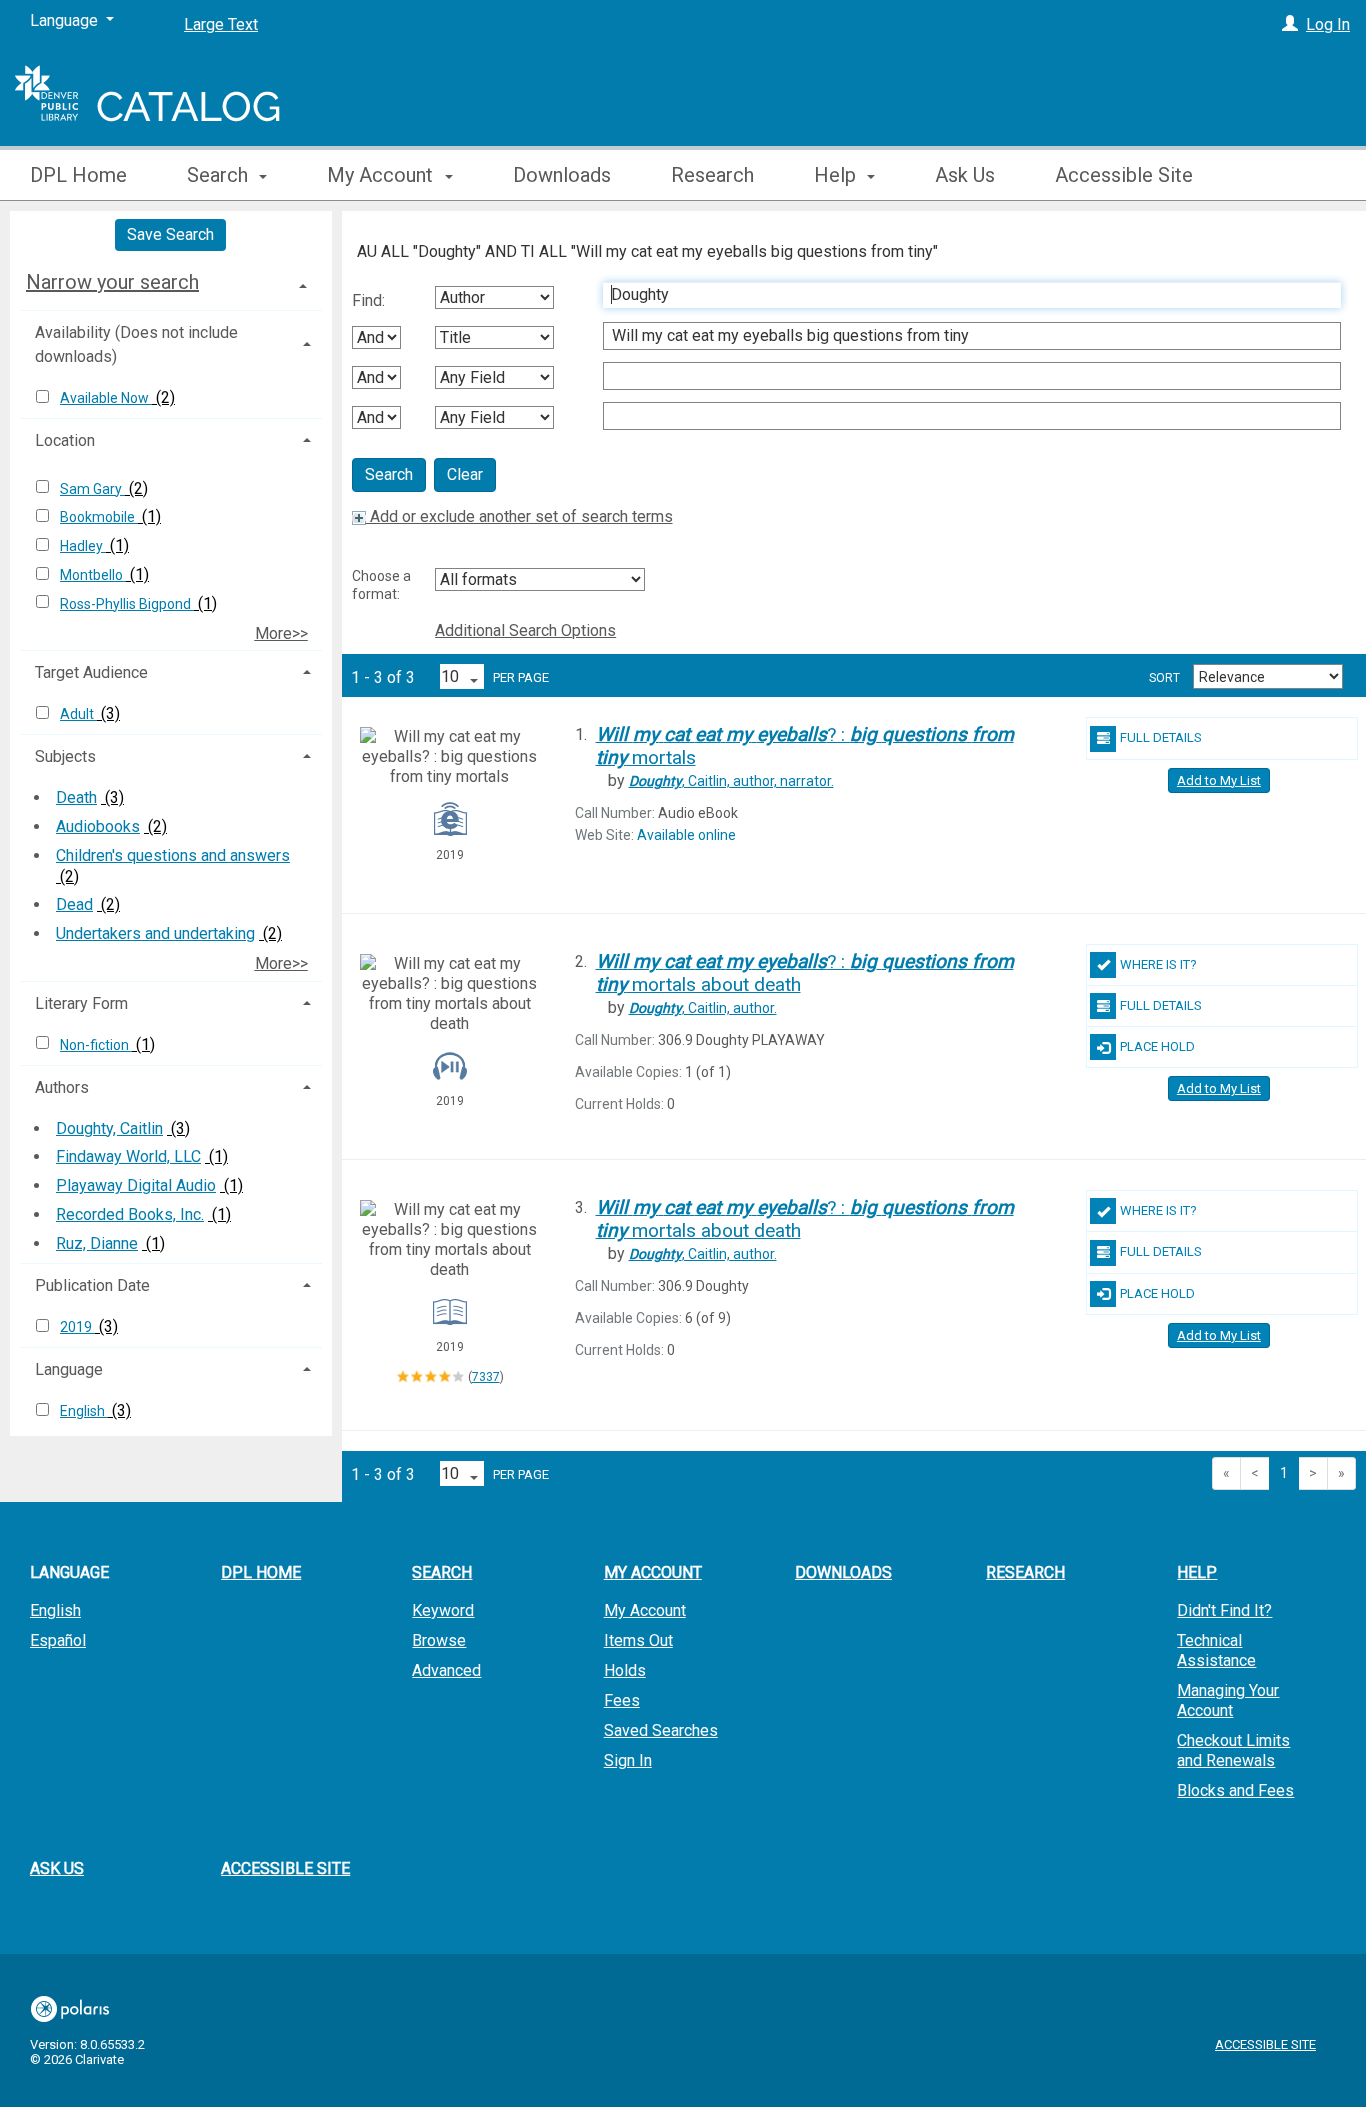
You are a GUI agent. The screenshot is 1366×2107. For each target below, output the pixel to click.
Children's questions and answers (173, 855)
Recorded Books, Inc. (130, 1214)
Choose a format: (381, 585)
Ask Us (965, 175)
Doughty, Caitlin (109, 1128)
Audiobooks (98, 826)
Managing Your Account (1228, 1700)
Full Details (1161, 737)
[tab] (171, 282)
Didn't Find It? (1224, 1610)
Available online (686, 835)
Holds (625, 1670)
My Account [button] (382, 175)
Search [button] (220, 175)
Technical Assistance (1216, 1650)
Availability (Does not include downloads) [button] (136, 344)
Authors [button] (62, 1087)
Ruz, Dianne (97, 1243)
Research (712, 175)
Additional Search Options (525, 630)
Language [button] (69, 1369)
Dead (74, 904)
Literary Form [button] (81, 1003)
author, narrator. (731, 781)
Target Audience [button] (91, 672)
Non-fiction (96, 1045)
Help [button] (837, 175)
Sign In (628, 1760)
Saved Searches (661, 1730)
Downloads (562, 175)
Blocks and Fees (1235, 1790)
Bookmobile (99, 517)
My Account (645, 1610)
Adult (78, 714)
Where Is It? (1158, 964)
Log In (1328, 24)
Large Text (221, 24)
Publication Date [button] (92, 1285)
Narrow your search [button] (112, 282)
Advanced (446, 1670)
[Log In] (1290, 24)
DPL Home (78, 175)
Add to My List (1219, 780)
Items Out (638, 1640)
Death (76, 797)
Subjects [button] (65, 756)
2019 (77, 1327)
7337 (486, 1377)
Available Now (106, 398)
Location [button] (65, 440)
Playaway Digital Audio (136, 1185)
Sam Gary (92, 489)
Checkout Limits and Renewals (1233, 1750)
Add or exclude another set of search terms (519, 516)
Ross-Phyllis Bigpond (127, 604)
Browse (439, 1640)
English (84, 1411)
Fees (622, 1700)
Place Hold (1157, 1046)
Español (58, 1640)
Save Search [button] (170, 234)
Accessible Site (1124, 175)
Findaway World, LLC (128, 1156)
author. (703, 1008)
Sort (1164, 678)
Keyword (443, 1610)
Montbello (93, 575)
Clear (465, 474)
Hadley (83, 546)
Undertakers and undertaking (155, 933)
